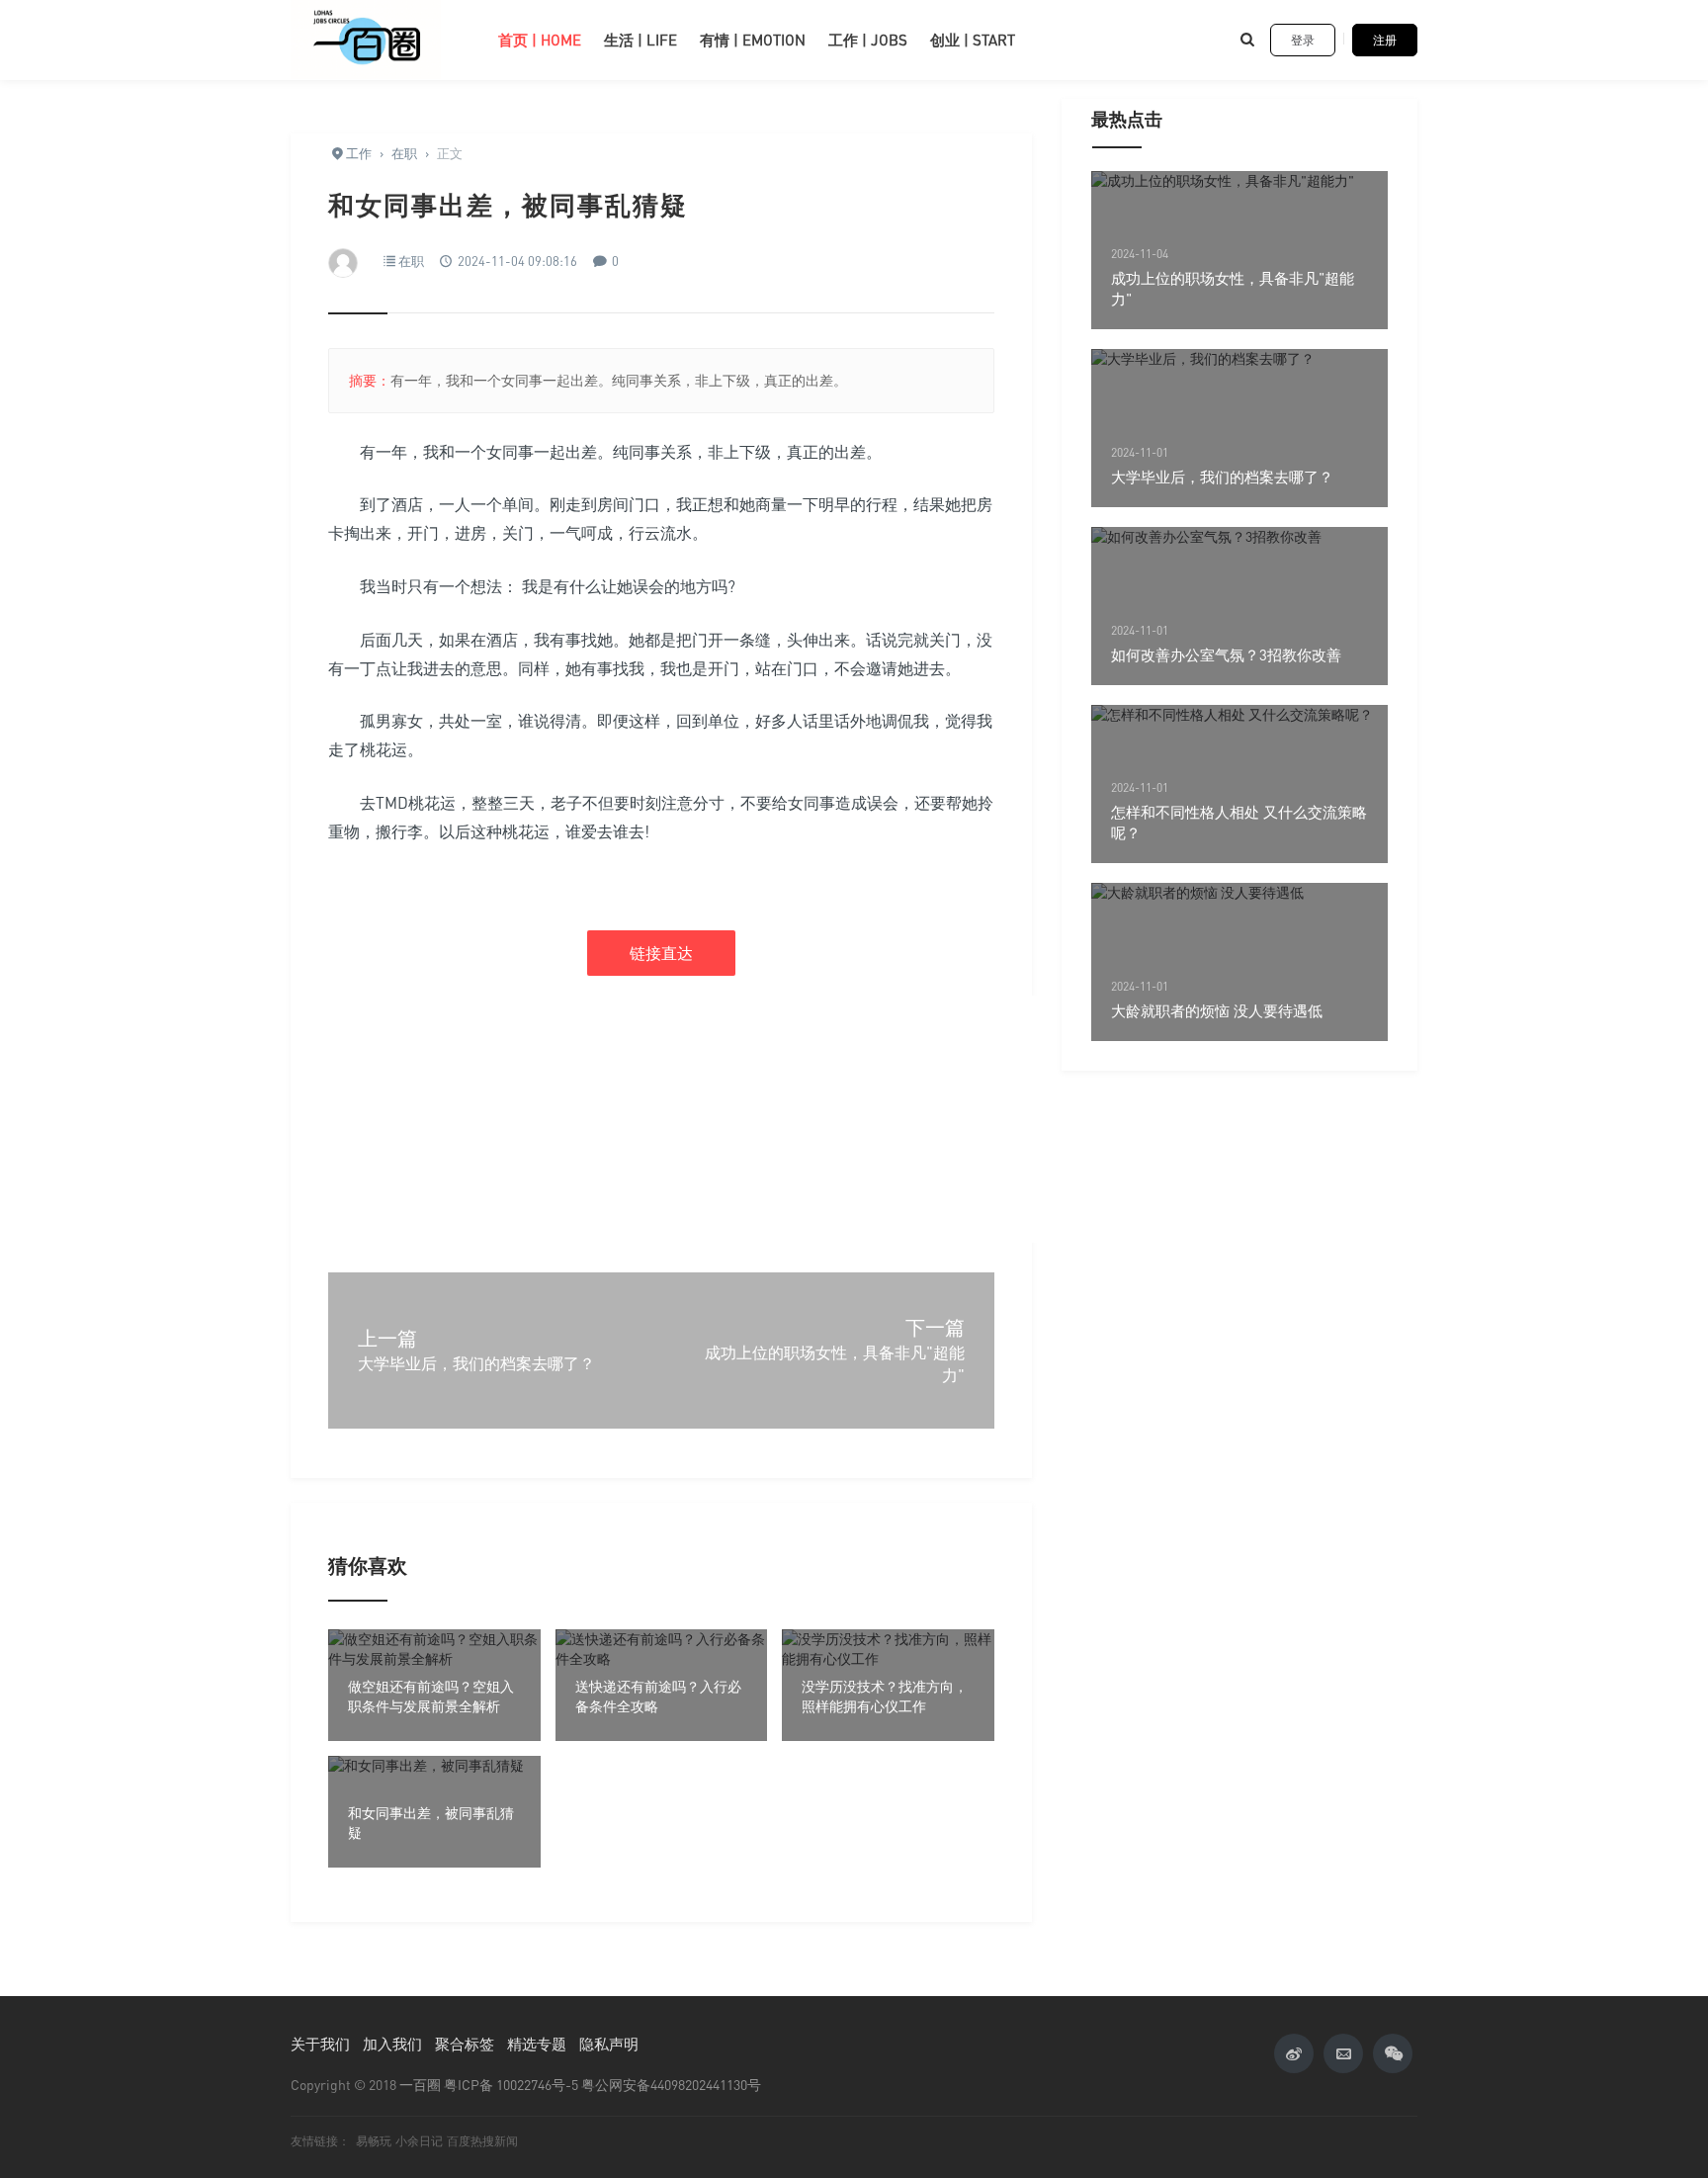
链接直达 (661, 953)
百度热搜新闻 (482, 2141)
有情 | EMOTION (753, 40)
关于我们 (320, 2044)
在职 (411, 261)
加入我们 (392, 2044)
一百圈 (420, 2085)
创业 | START (973, 40)
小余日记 (419, 2141)
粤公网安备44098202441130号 (671, 2085)
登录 (1303, 40)
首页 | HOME (540, 40)
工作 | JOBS (868, 40)
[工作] (380, 40)
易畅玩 (374, 2141)
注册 (1385, 40)
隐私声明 (609, 2044)
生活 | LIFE (640, 40)
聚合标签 (465, 2044)
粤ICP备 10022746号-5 (511, 2085)
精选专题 (537, 2044)
